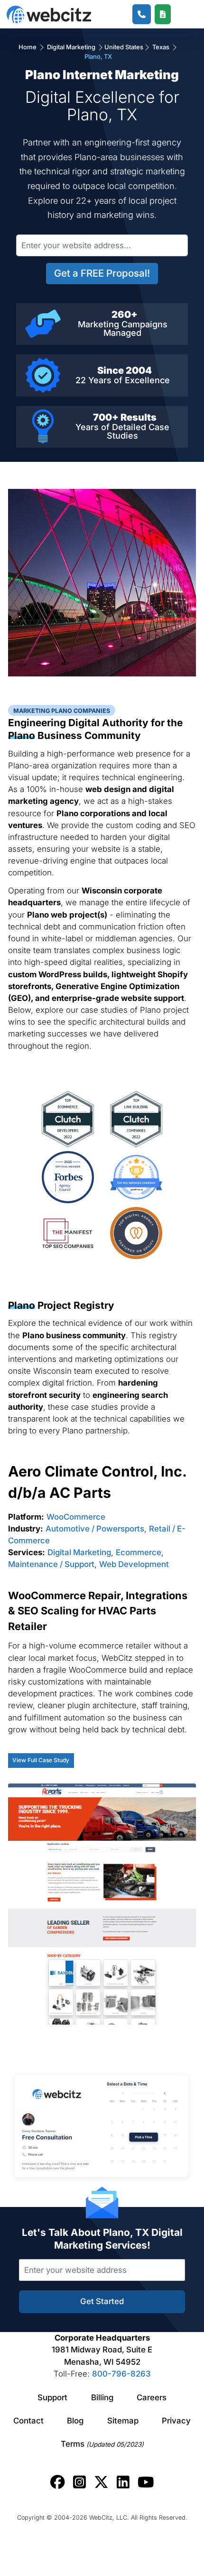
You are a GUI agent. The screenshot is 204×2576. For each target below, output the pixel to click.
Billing (102, 2397)
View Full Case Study (41, 1760)
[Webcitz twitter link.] (101, 2482)
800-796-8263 (121, 2374)
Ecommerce (139, 1552)
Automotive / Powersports (95, 1529)
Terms (102, 2444)
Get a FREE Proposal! (102, 273)
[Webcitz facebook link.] (58, 2482)
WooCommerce (76, 1517)
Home (28, 47)
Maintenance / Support (51, 1564)
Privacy (176, 2421)
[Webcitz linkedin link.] (123, 2482)
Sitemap (123, 2421)
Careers (152, 2397)
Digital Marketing (71, 47)
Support (52, 2397)
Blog (75, 2421)
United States (124, 47)
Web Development (134, 1564)
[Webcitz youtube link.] (146, 2482)
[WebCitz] (49, 14)
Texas (161, 47)
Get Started (102, 2301)
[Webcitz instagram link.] (79, 2482)
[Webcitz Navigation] (181, 14)
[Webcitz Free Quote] (163, 14)
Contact (28, 2421)
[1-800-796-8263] (142, 14)
